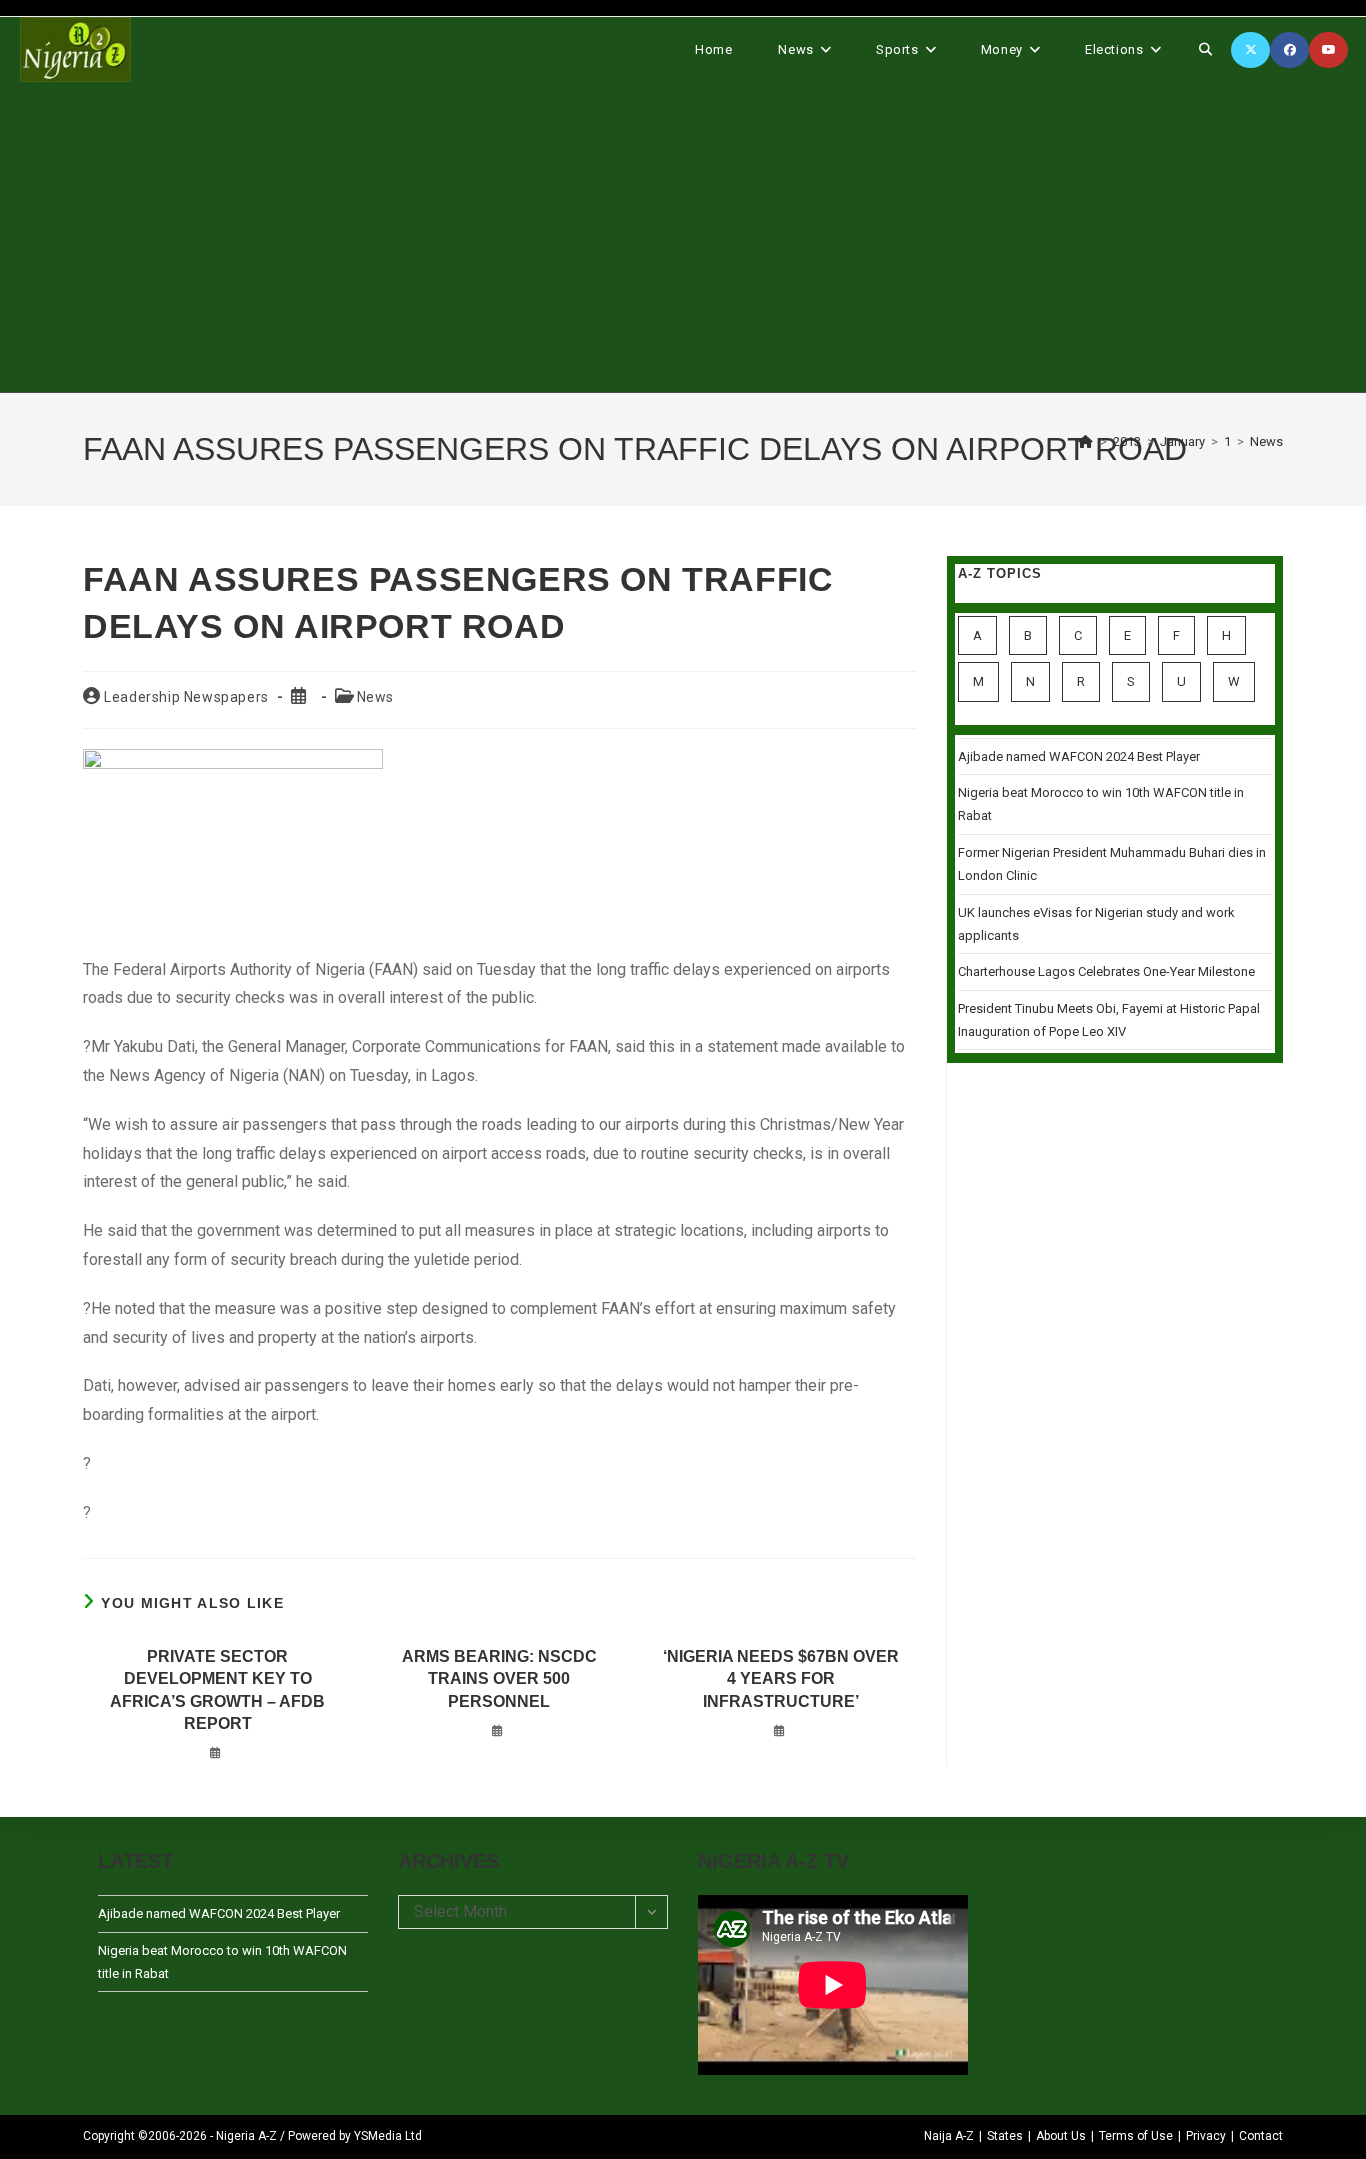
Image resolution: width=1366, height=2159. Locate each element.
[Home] (1086, 441)
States (1005, 2136)
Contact (1261, 2136)
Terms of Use (1136, 2136)
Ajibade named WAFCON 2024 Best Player (1079, 756)
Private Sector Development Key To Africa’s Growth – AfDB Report (217, 1690)
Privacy (1206, 2136)
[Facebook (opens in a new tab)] (1289, 50)
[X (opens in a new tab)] (1250, 50)
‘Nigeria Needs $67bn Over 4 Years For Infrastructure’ (781, 1679)
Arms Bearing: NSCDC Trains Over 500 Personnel (499, 1679)
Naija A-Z (949, 2136)
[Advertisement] (683, 237)
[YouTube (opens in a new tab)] (1328, 50)
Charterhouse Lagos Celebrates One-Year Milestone (1106, 971)
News (1266, 441)
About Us (1061, 2136)
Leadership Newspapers (186, 697)
